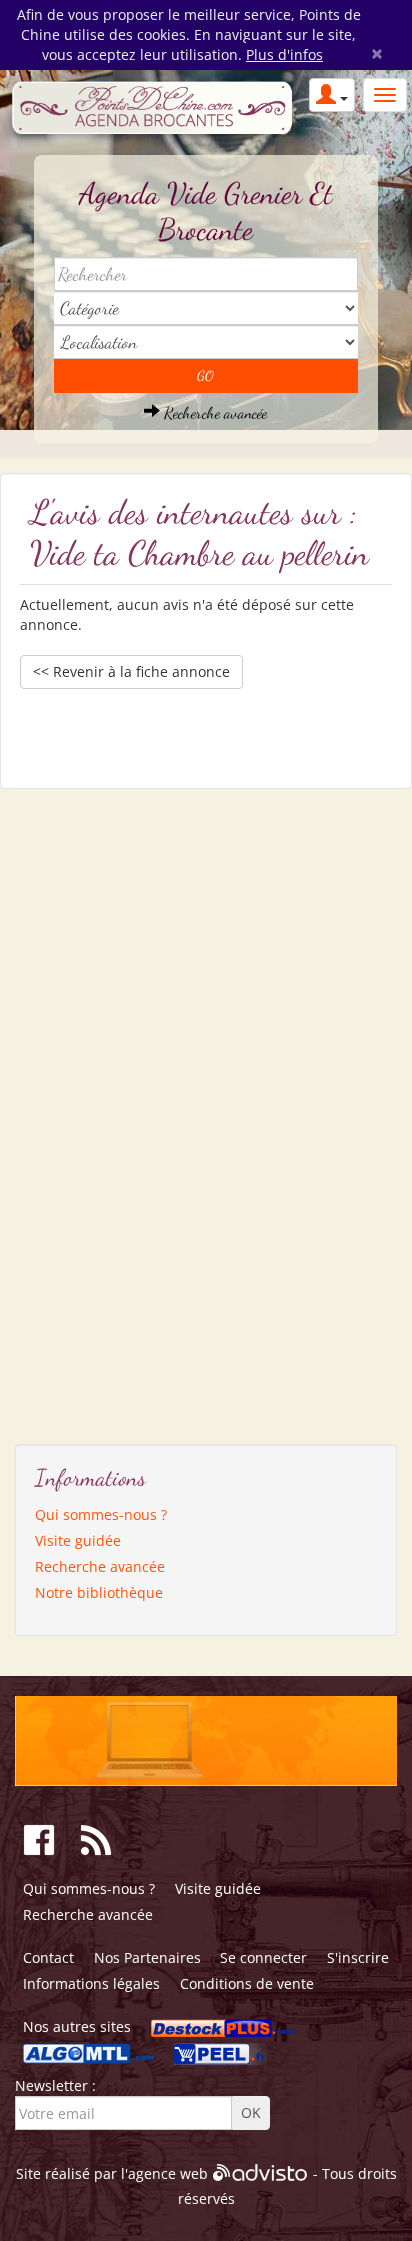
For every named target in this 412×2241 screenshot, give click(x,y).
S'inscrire (358, 1957)
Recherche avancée (213, 412)
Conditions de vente (247, 1983)
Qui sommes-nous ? (101, 1514)
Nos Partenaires (147, 1957)
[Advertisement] (110, 1109)
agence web (168, 2174)
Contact (48, 1957)
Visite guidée (78, 1540)
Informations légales (91, 1983)
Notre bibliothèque (99, 1592)
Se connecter (263, 1957)
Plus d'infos (284, 54)
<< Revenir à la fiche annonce (131, 671)
